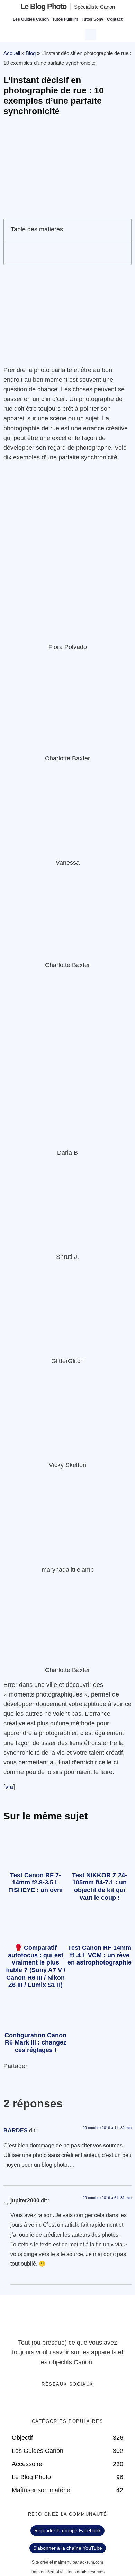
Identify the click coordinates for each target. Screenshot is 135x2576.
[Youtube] (75, 2402)
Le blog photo (43, 6)
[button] (91, 34)
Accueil (12, 53)
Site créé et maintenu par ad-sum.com (67, 2562)
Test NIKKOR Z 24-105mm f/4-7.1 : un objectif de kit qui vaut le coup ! (100, 1886)
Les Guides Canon (31, 19)
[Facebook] (46, 2402)
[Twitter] (61, 2402)
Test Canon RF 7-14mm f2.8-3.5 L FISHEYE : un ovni (35, 1883)
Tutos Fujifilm (65, 19)
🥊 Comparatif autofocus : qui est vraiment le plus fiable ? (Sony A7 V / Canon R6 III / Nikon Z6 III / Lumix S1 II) (36, 1966)
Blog (31, 53)
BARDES (16, 2131)
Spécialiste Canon (94, 7)
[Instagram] (89, 2402)
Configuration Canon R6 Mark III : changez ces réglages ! (35, 2043)
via (9, 1787)
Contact (115, 19)
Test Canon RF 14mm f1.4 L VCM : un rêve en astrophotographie (100, 1955)
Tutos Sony (93, 19)
